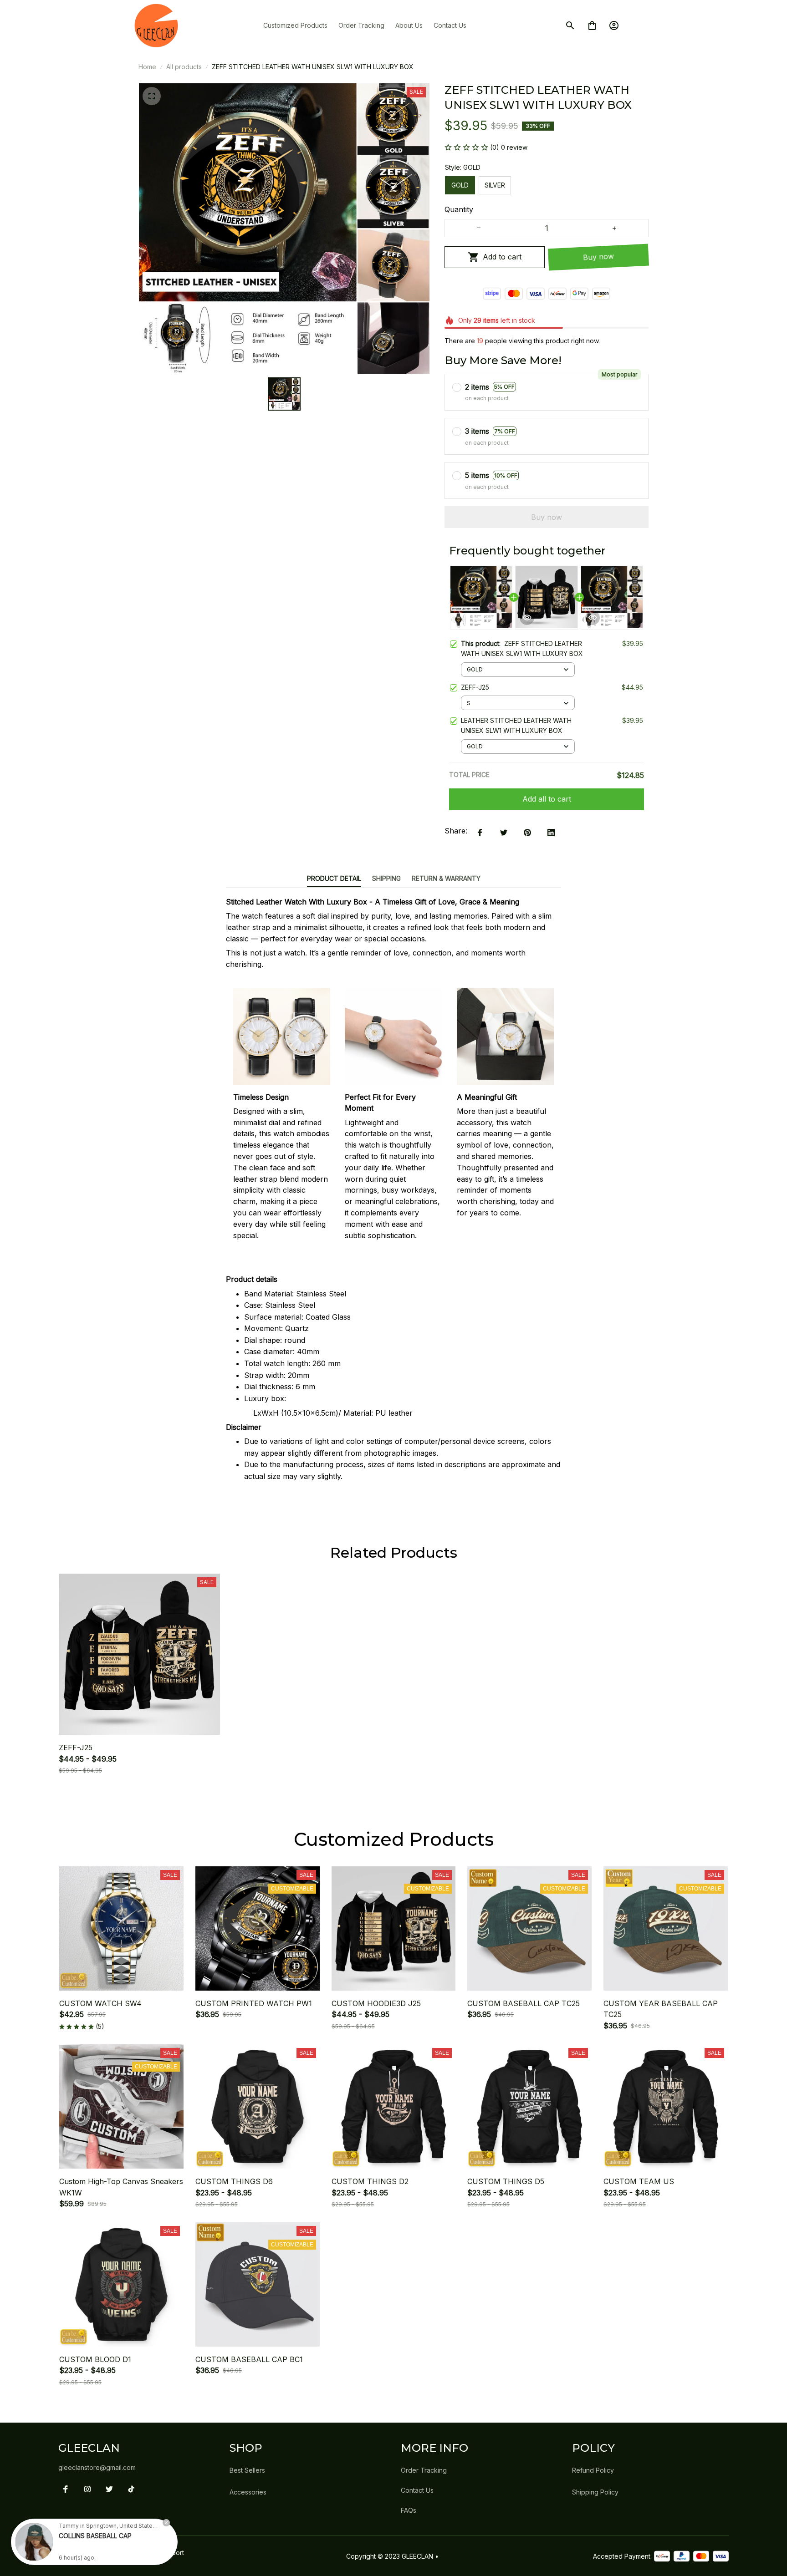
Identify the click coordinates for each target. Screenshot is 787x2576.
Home (147, 67)
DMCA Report (164, 2553)
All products (184, 67)
